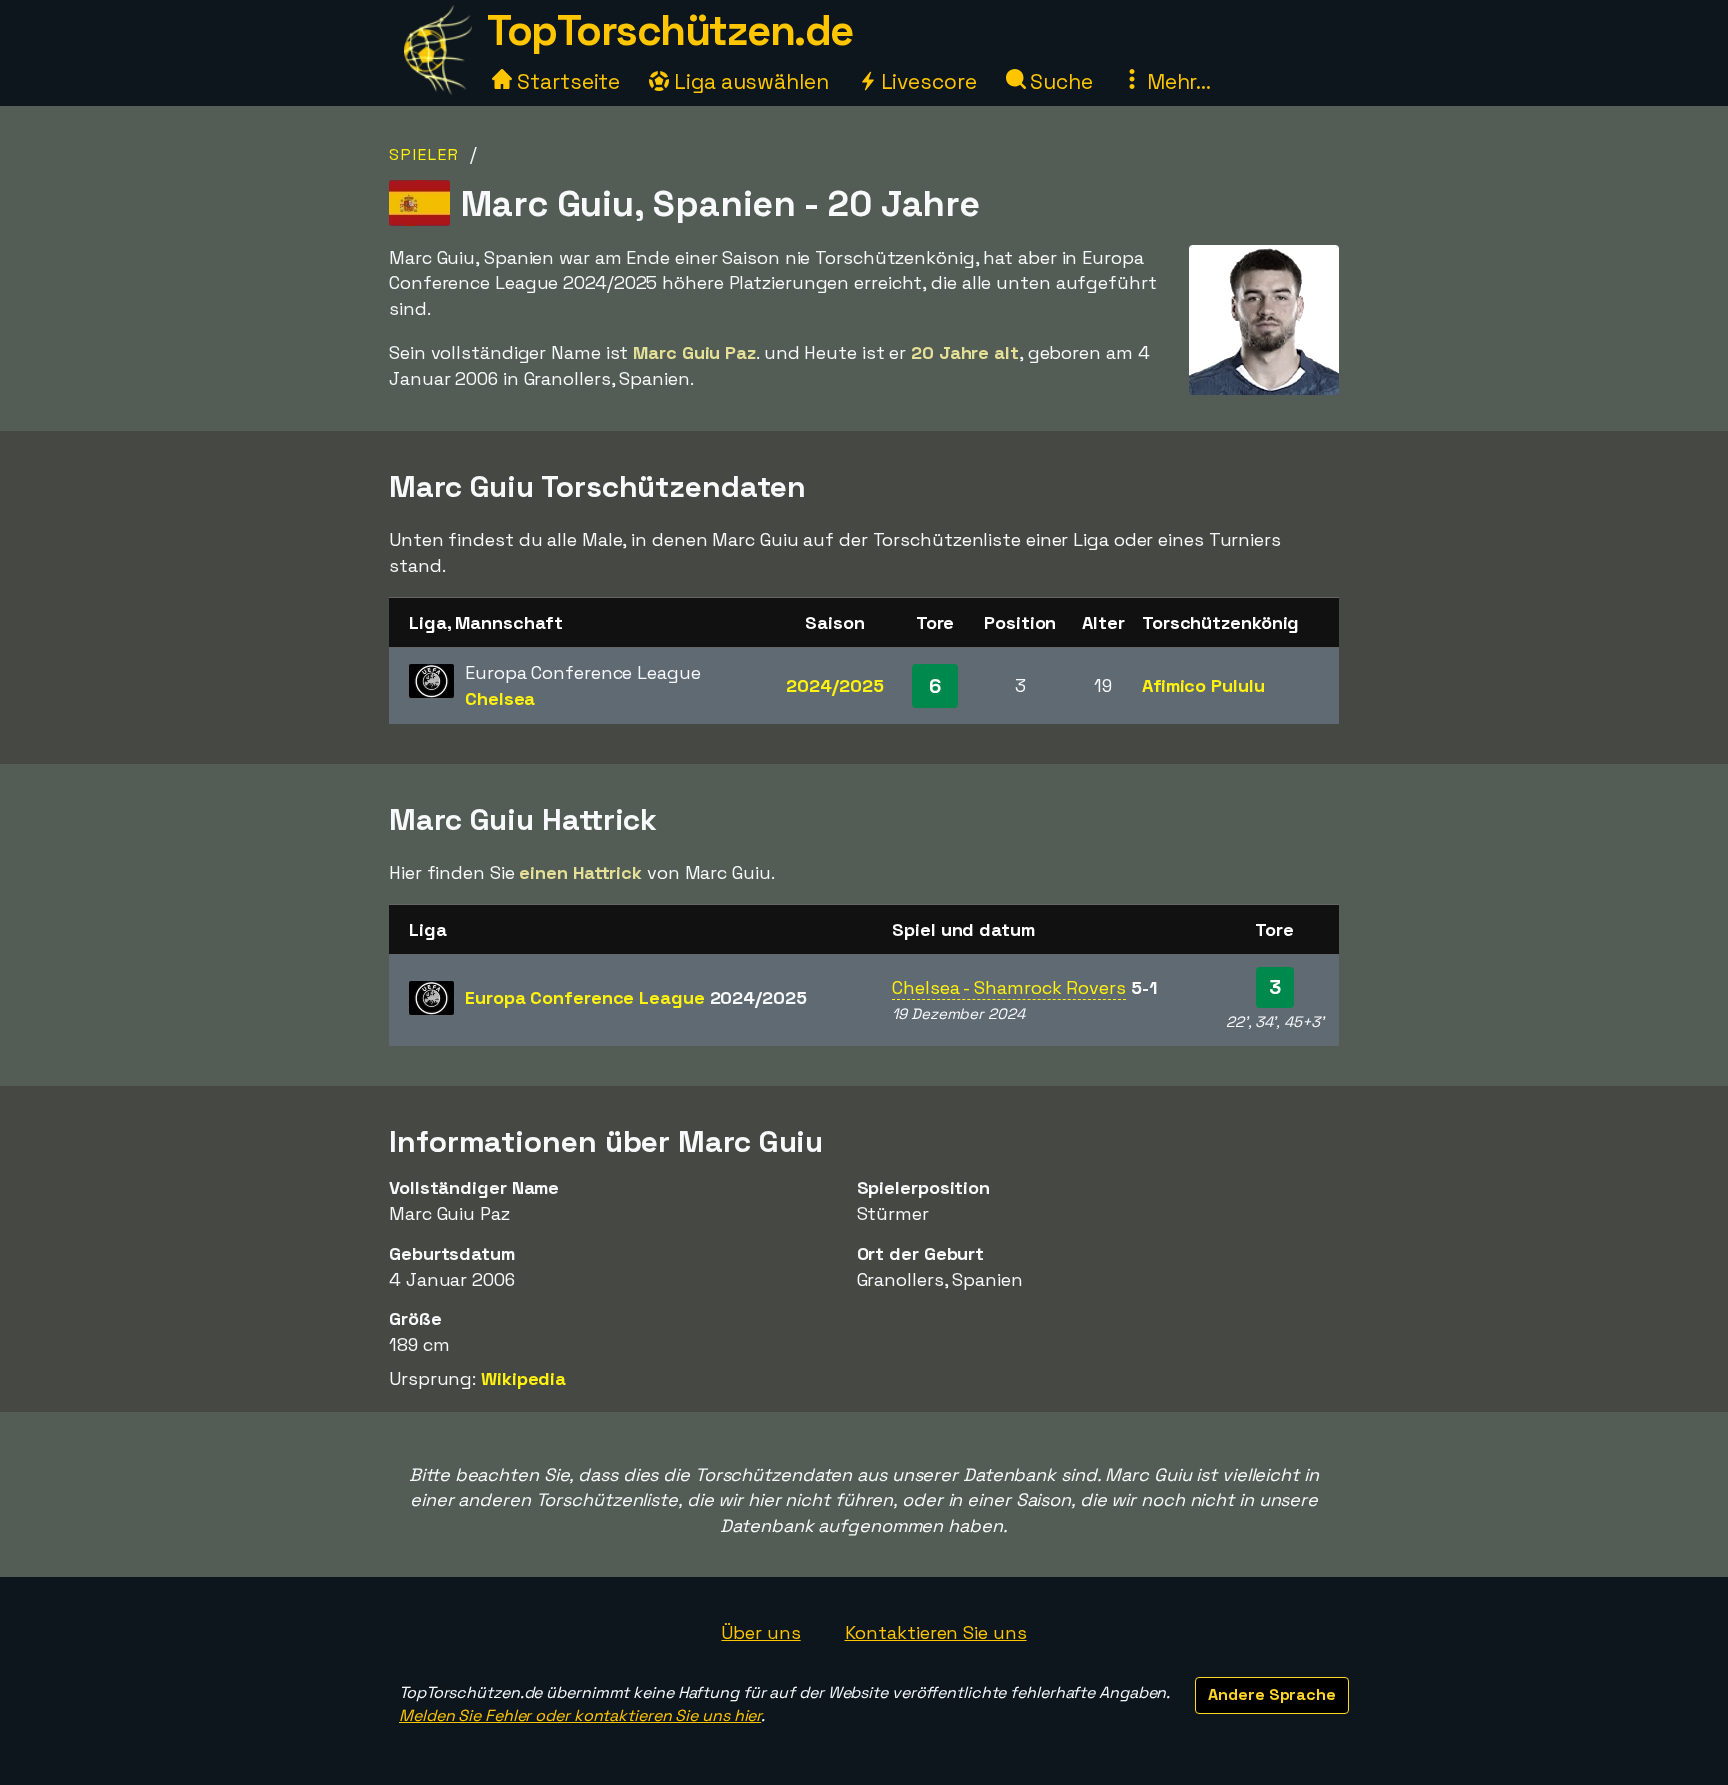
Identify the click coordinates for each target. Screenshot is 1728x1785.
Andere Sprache (1272, 1694)
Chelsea (500, 698)
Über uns (760, 1632)
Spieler (424, 154)
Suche (1059, 81)
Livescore (926, 81)
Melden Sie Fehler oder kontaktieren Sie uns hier (580, 1715)
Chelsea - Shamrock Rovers (1009, 987)
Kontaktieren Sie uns (936, 1632)
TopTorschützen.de (670, 30)
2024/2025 (834, 685)
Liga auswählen (749, 81)
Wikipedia (523, 1378)
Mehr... (1176, 81)
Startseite (566, 81)
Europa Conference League (636, 997)
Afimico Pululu (1203, 685)
